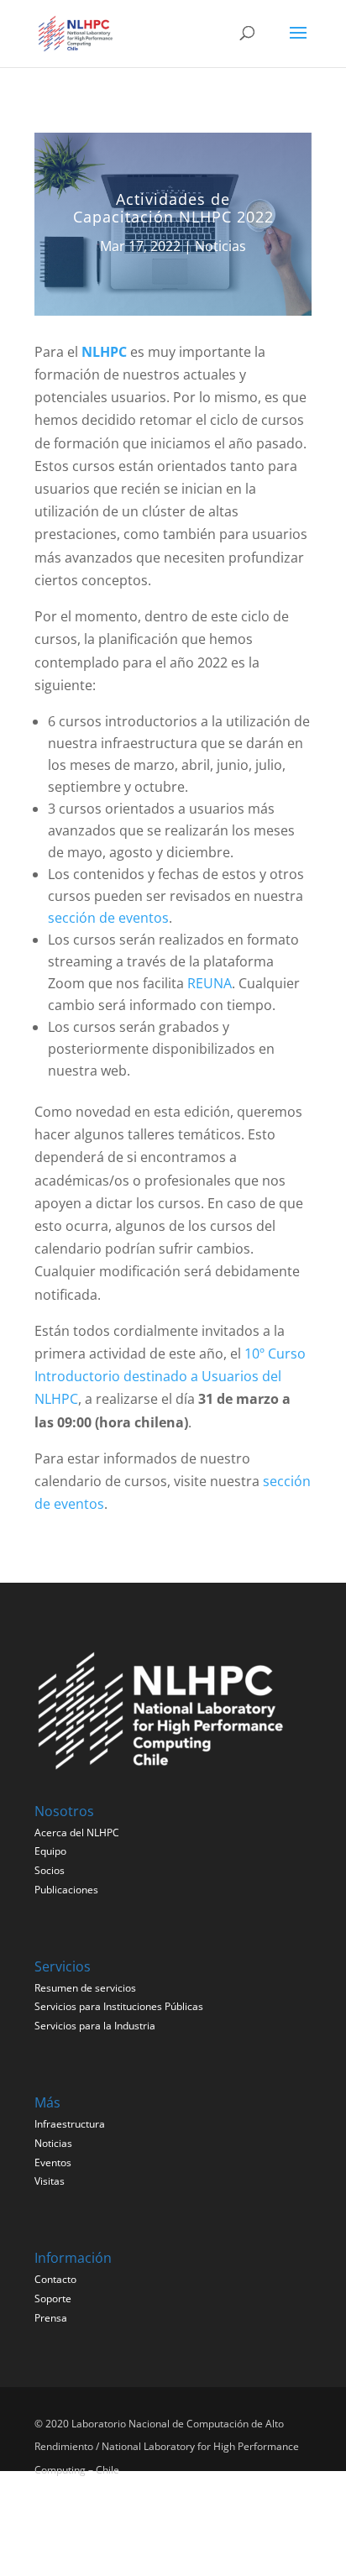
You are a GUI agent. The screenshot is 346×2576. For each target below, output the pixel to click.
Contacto (55, 2279)
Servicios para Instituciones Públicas (119, 2006)
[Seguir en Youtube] (140, 2525)
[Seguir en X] (53, 2525)
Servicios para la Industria (95, 2026)
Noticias (220, 246)
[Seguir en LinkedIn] (97, 2525)
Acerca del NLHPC (77, 1833)
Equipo (50, 1851)
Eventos (53, 2162)
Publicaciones (66, 1890)
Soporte (53, 2299)
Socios (50, 1870)
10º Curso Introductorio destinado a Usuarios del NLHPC (170, 1376)
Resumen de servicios (85, 1988)
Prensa (51, 2318)
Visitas (50, 2181)
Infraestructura (70, 2124)
